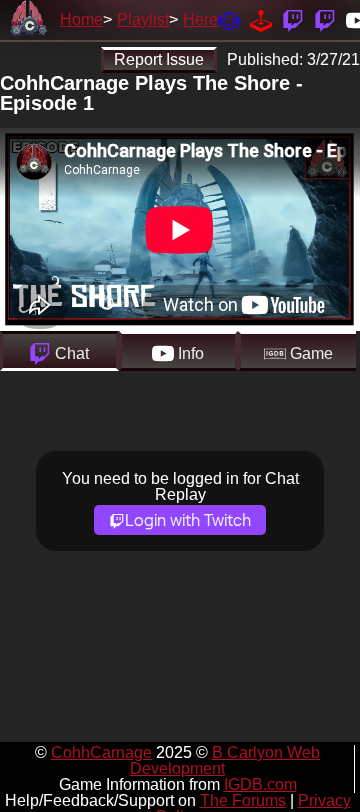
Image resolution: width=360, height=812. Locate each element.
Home (81, 19)
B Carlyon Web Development (225, 760)
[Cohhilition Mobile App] (229, 19)
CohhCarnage (101, 752)
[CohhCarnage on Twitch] (293, 19)
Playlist (143, 19)
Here (200, 19)
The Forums (243, 800)
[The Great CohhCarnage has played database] (261, 19)
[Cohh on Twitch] (325, 19)
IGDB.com (260, 784)
